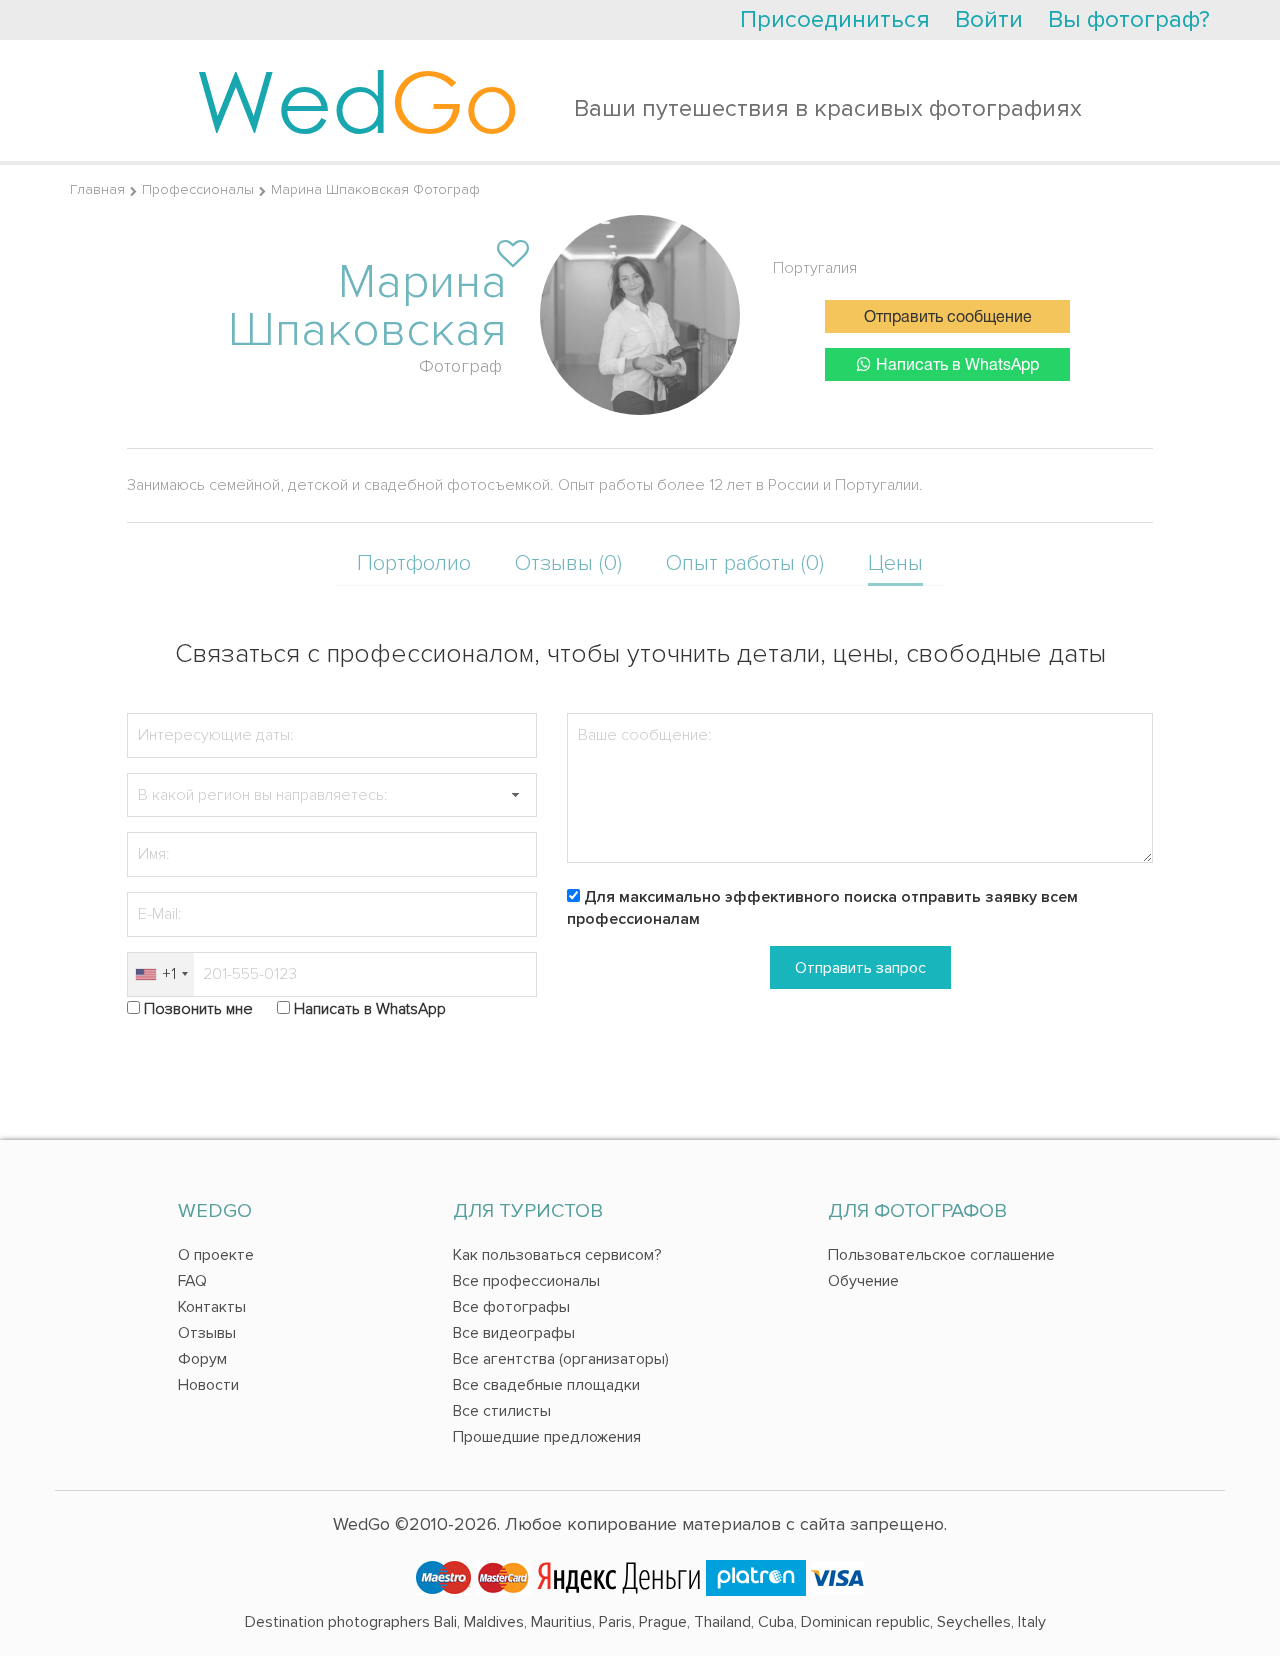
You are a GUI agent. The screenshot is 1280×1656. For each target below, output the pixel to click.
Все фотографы (511, 1307)
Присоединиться (835, 19)
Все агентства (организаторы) (561, 1359)
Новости (208, 1385)
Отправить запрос (860, 968)
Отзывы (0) (568, 563)
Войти (989, 19)
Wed (357, 100)
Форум (202, 1359)
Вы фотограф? (1129, 19)
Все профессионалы (526, 1281)
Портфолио (414, 563)
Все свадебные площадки (546, 1385)
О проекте (216, 1255)
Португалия (815, 268)
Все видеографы (514, 1333)
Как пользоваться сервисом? (557, 1255)
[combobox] (161, 974)
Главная (97, 189)
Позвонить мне (198, 1009)
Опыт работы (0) (745, 563)
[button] (515, 795)
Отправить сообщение (948, 318)
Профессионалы (198, 189)
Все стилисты (502, 1411)
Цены (895, 563)
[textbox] (332, 795)
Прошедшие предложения (547, 1437)
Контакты (212, 1307)
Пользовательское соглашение (941, 1255)
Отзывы (207, 1333)
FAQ (192, 1281)
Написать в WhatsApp (957, 366)
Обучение (863, 1281)
